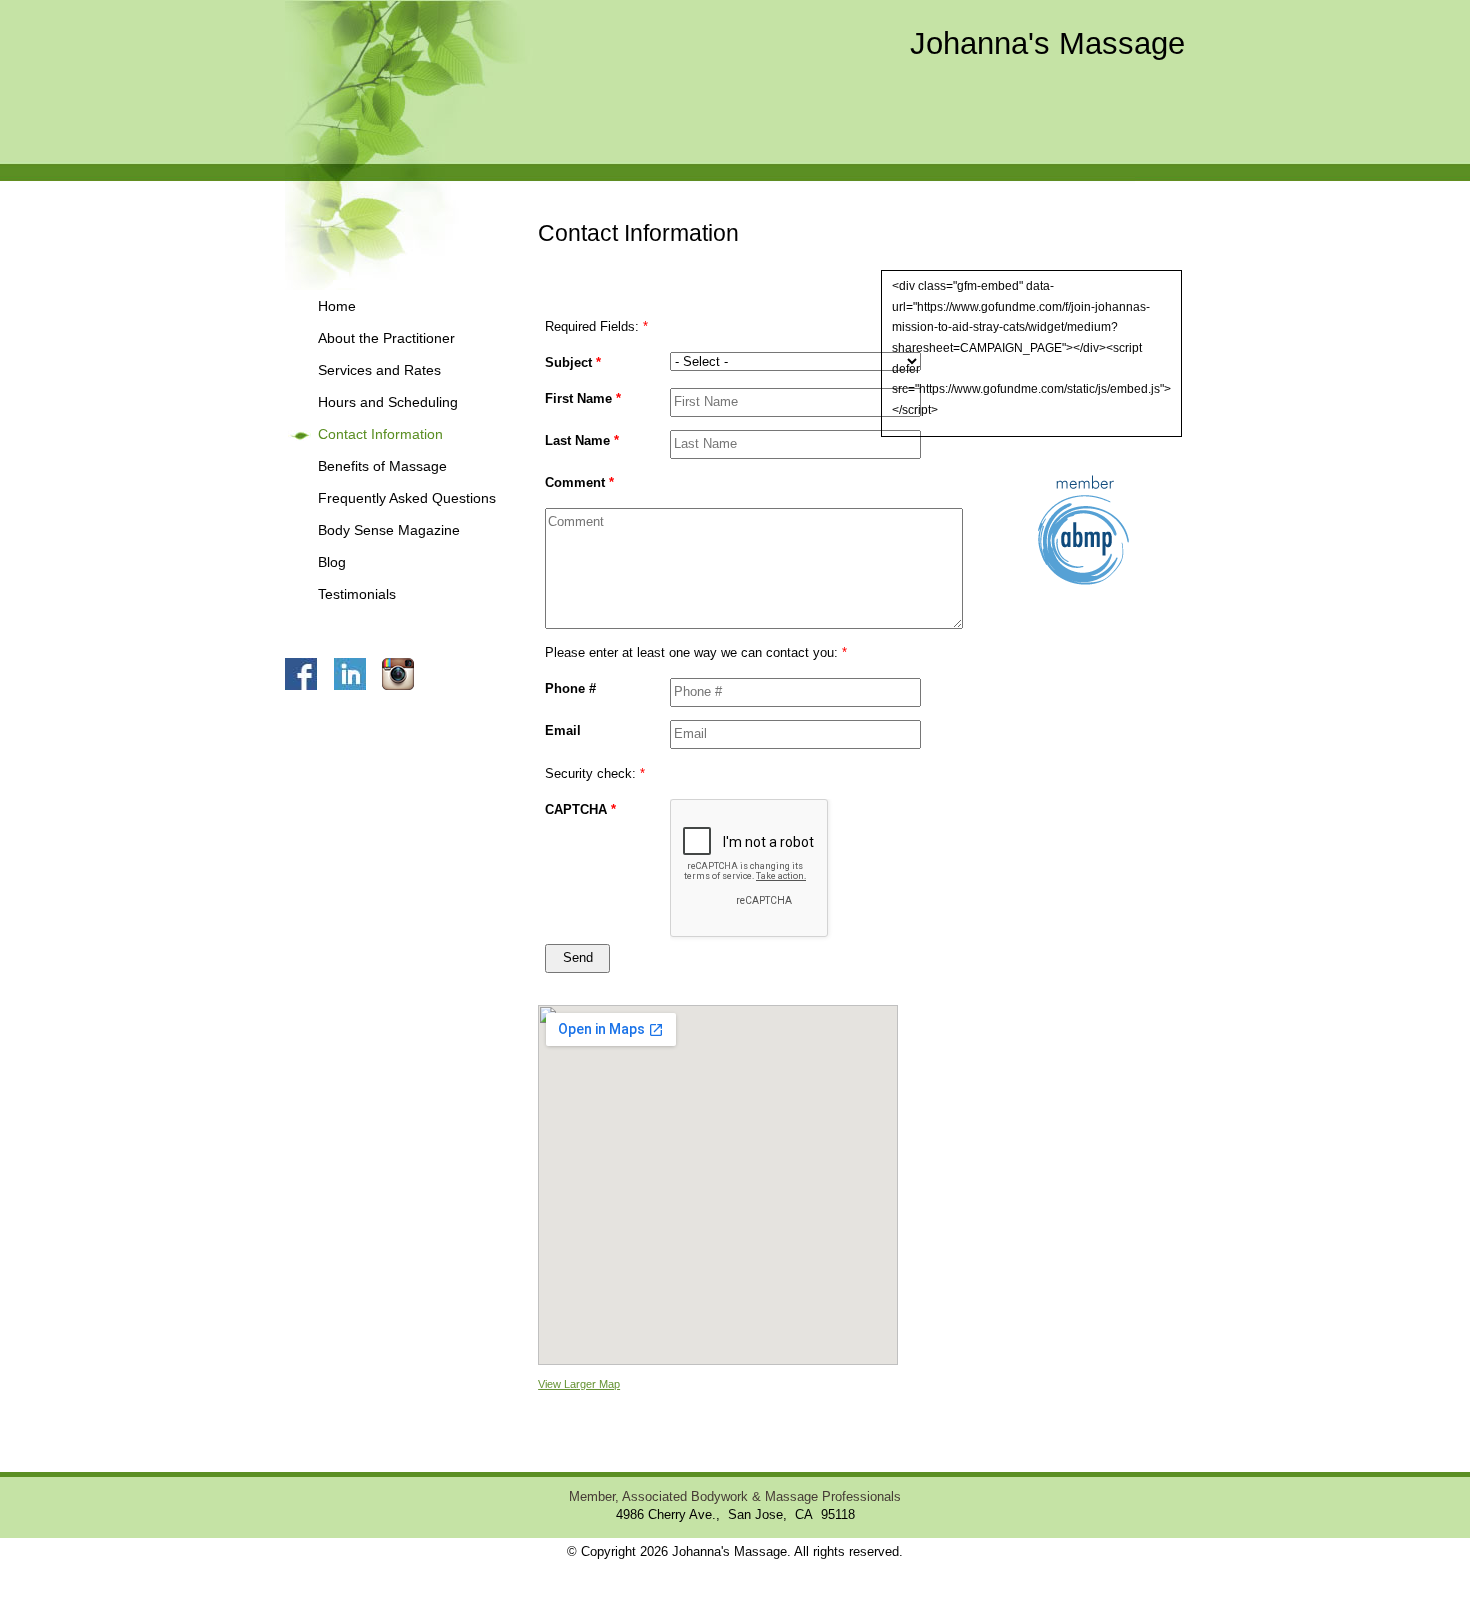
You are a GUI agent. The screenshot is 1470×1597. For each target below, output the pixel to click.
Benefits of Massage (382, 466)
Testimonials (357, 594)
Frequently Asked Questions (407, 498)
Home (337, 306)
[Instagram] (404, 673)
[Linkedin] (356, 673)
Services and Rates (379, 370)
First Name (583, 398)
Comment (579, 482)
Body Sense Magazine (389, 530)
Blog (332, 562)
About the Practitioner (386, 338)
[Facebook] (307, 673)
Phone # (570, 688)
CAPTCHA (580, 809)
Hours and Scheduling (388, 402)
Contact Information (380, 434)
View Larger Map (579, 1384)
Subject (573, 362)
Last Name (582, 440)
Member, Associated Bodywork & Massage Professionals (735, 1497)
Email (563, 730)
